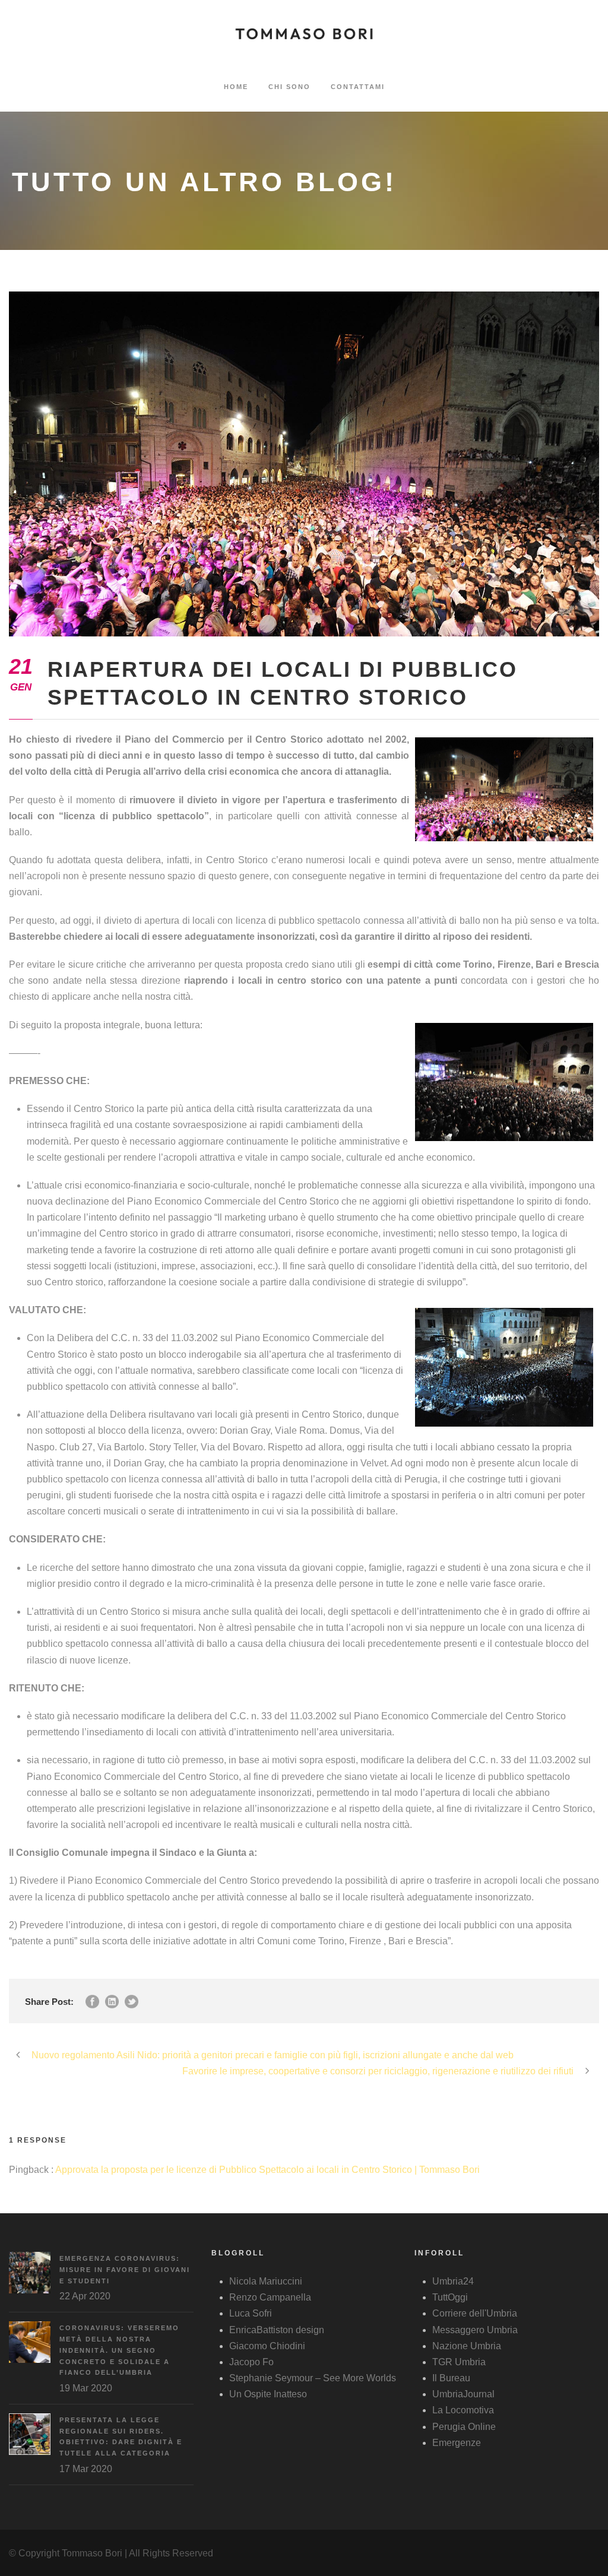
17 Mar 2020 (86, 2469)
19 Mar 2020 (86, 2388)
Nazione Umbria (467, 2346)
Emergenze (457, 2443)
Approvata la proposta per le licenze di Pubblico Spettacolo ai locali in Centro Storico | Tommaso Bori (267, 2170)
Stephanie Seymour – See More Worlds (313, 2378)
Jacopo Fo (251, 2362)
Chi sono (289, 87)
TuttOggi (450, 2297)
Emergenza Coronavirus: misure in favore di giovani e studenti (125, 2269)
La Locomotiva (463, 2410)
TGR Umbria (459, 2362)
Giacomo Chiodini (267, 2346)
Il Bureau (451, 2378)
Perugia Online (464, 2427)
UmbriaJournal (463, 2394)
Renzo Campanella (270, 2297)
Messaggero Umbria (475, 2330)
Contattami (358, 87)
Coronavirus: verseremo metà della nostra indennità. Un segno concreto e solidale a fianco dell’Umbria (119, 2350)
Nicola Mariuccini (266, 2281)
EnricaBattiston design (277, 2330)
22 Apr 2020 (85, 2296)
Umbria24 (453, 2281)
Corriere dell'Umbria (475, 2313)
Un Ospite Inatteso (268, 2394)
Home (236, 87)
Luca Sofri (251, 2313)
